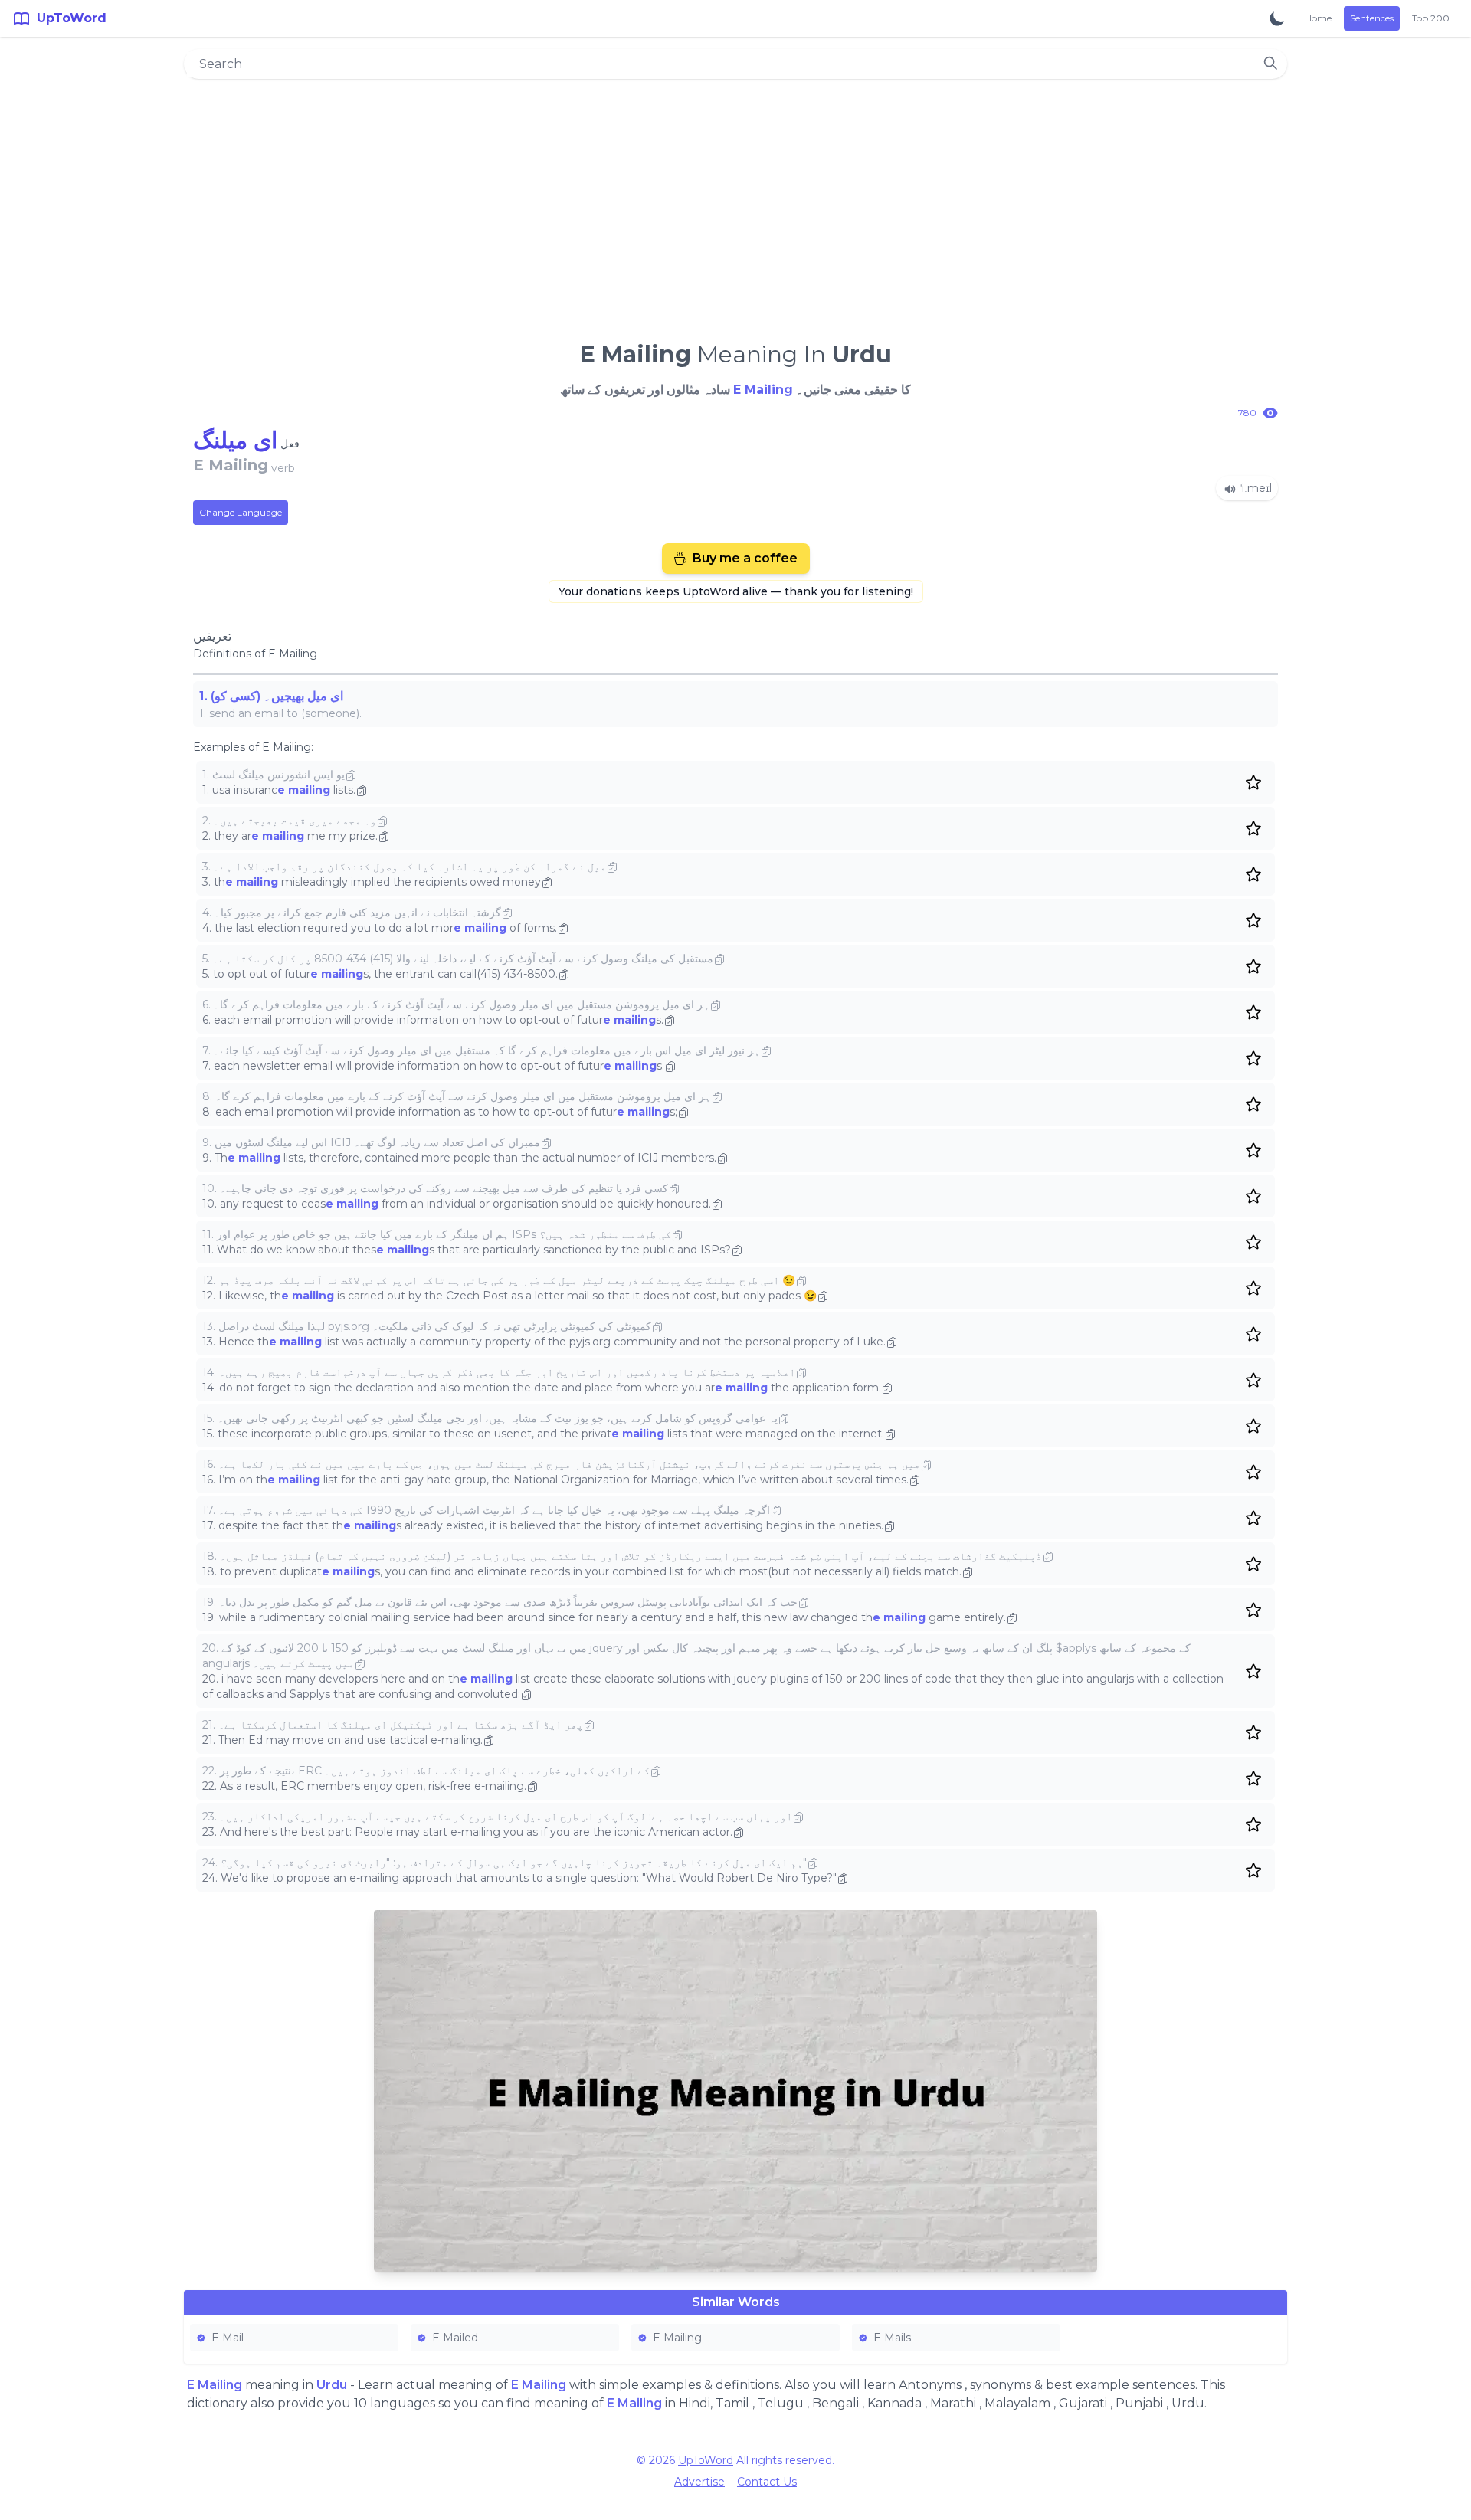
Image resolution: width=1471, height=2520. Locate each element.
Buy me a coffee (745, 558)
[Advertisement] (735, 204)
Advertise (699, 2482)
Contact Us (767, 2482)
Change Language (241, 512)
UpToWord (706, 2460)
